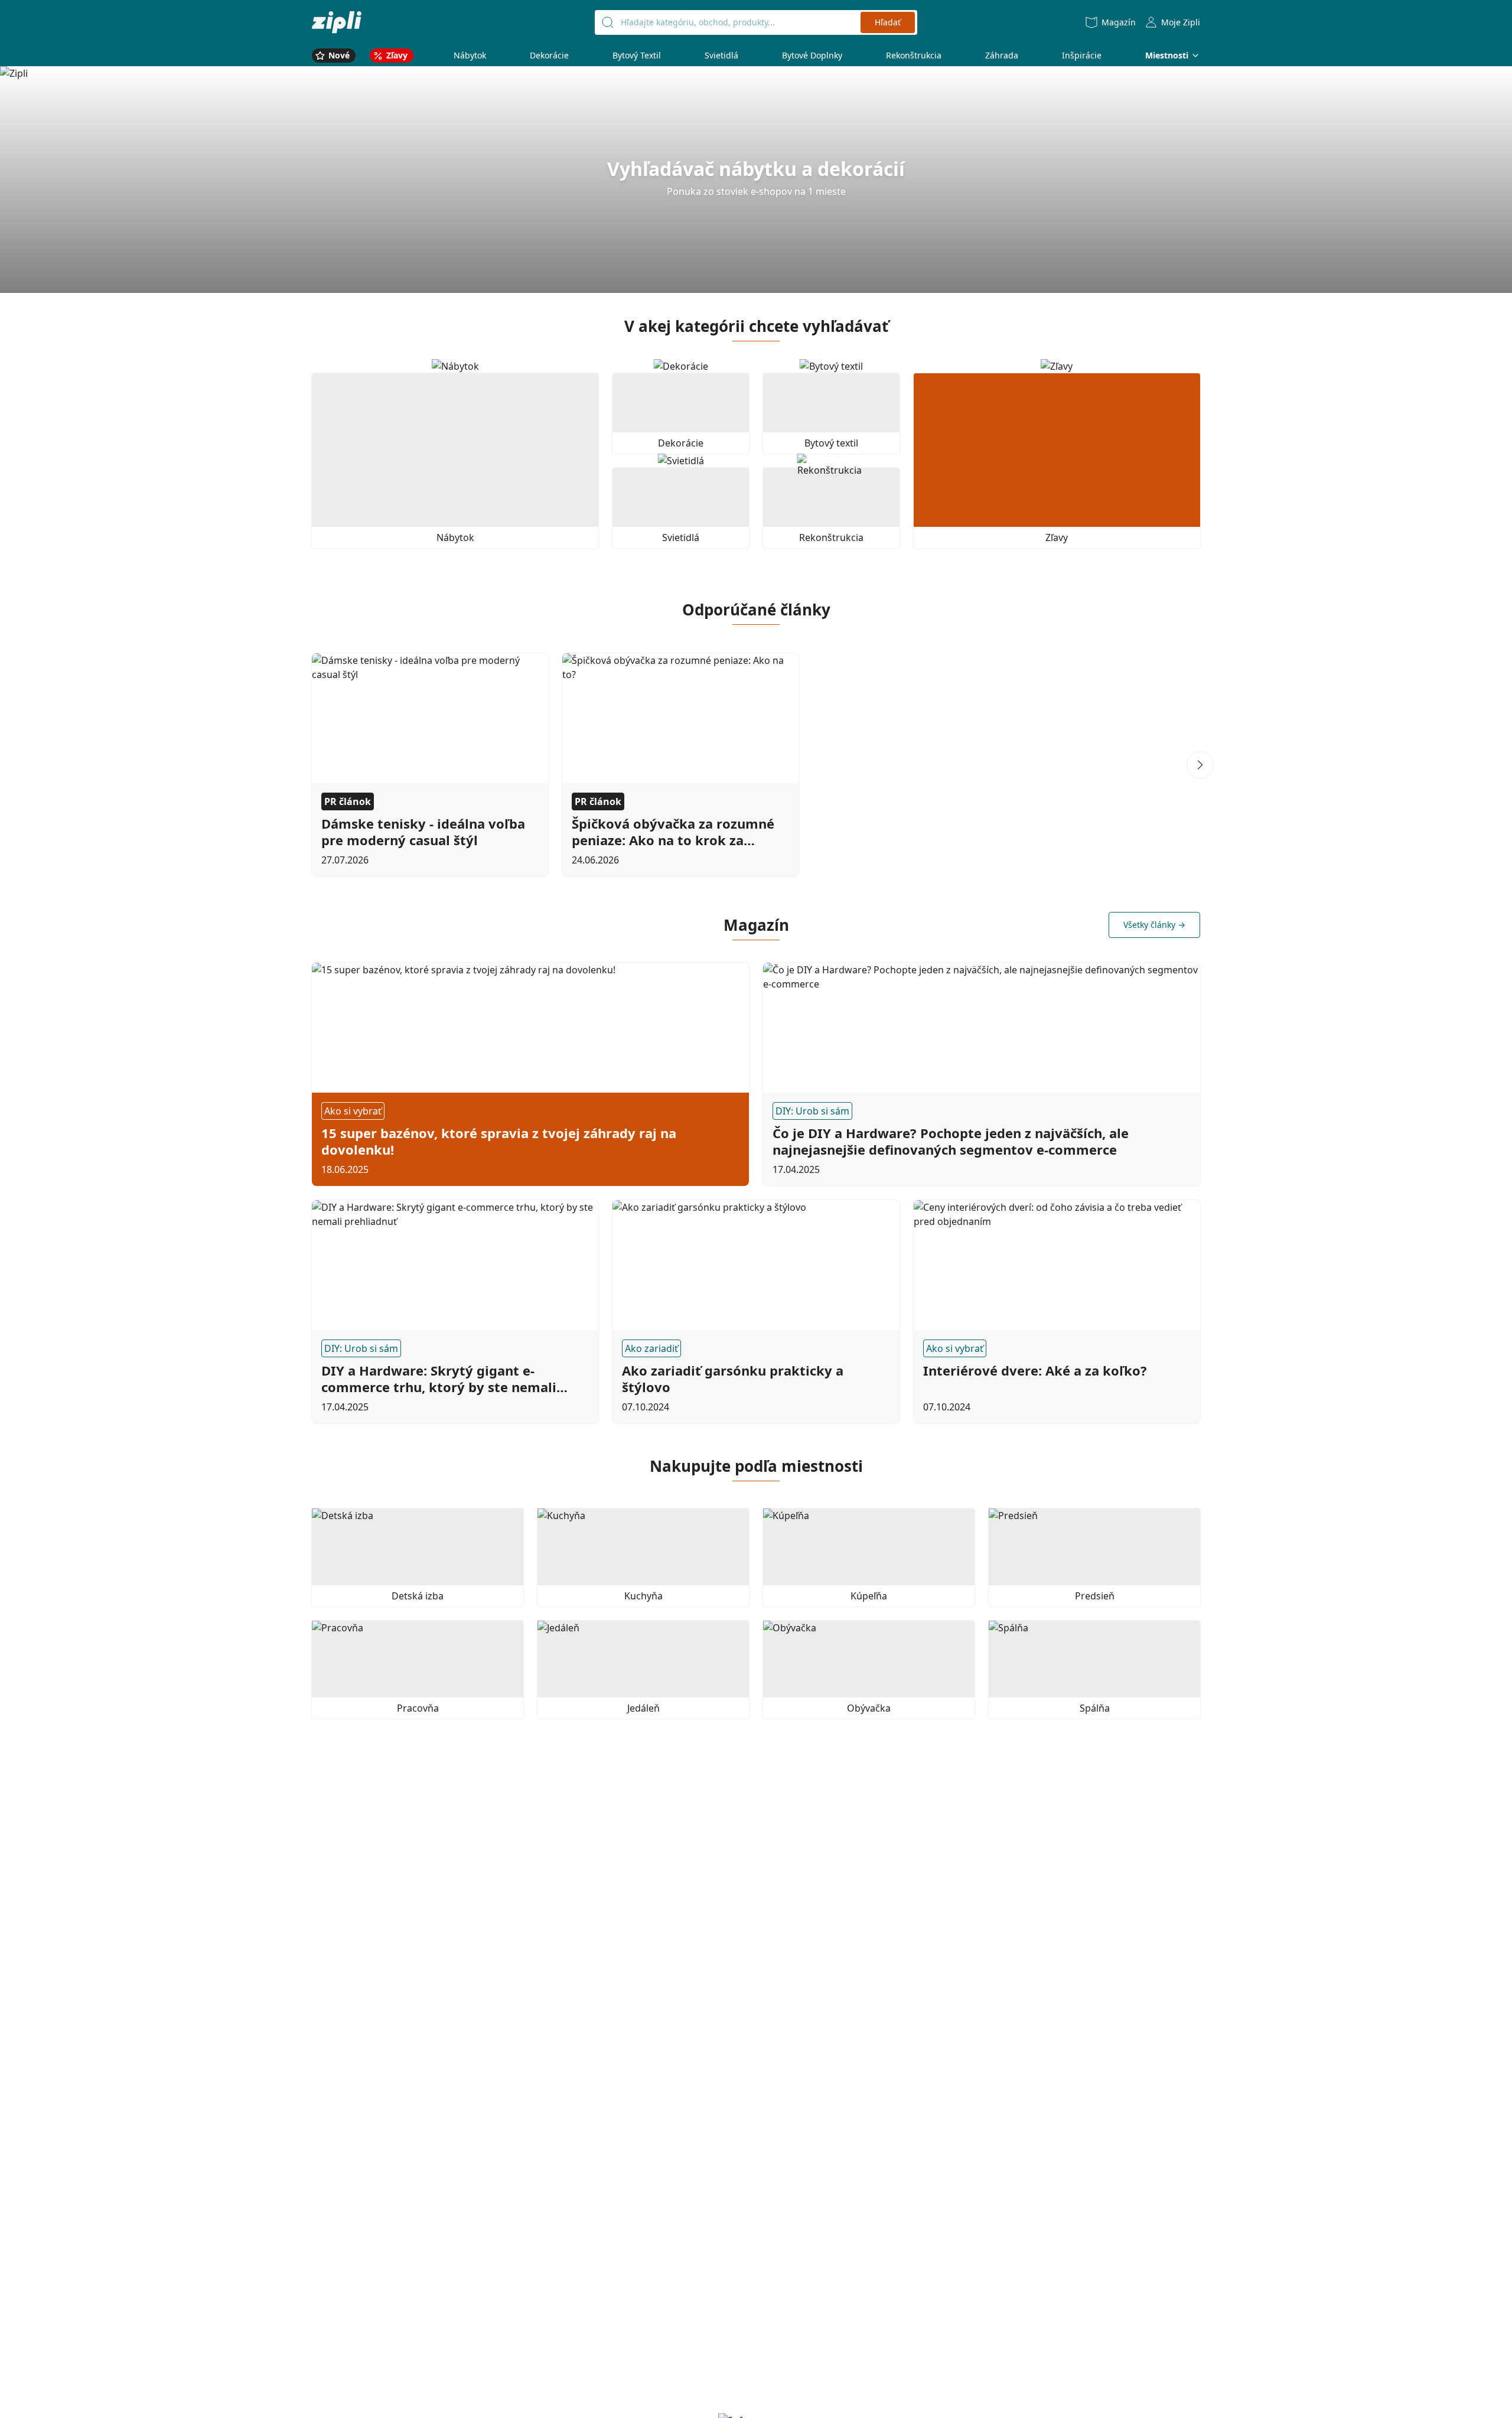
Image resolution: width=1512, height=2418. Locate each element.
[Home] (337, 22)
